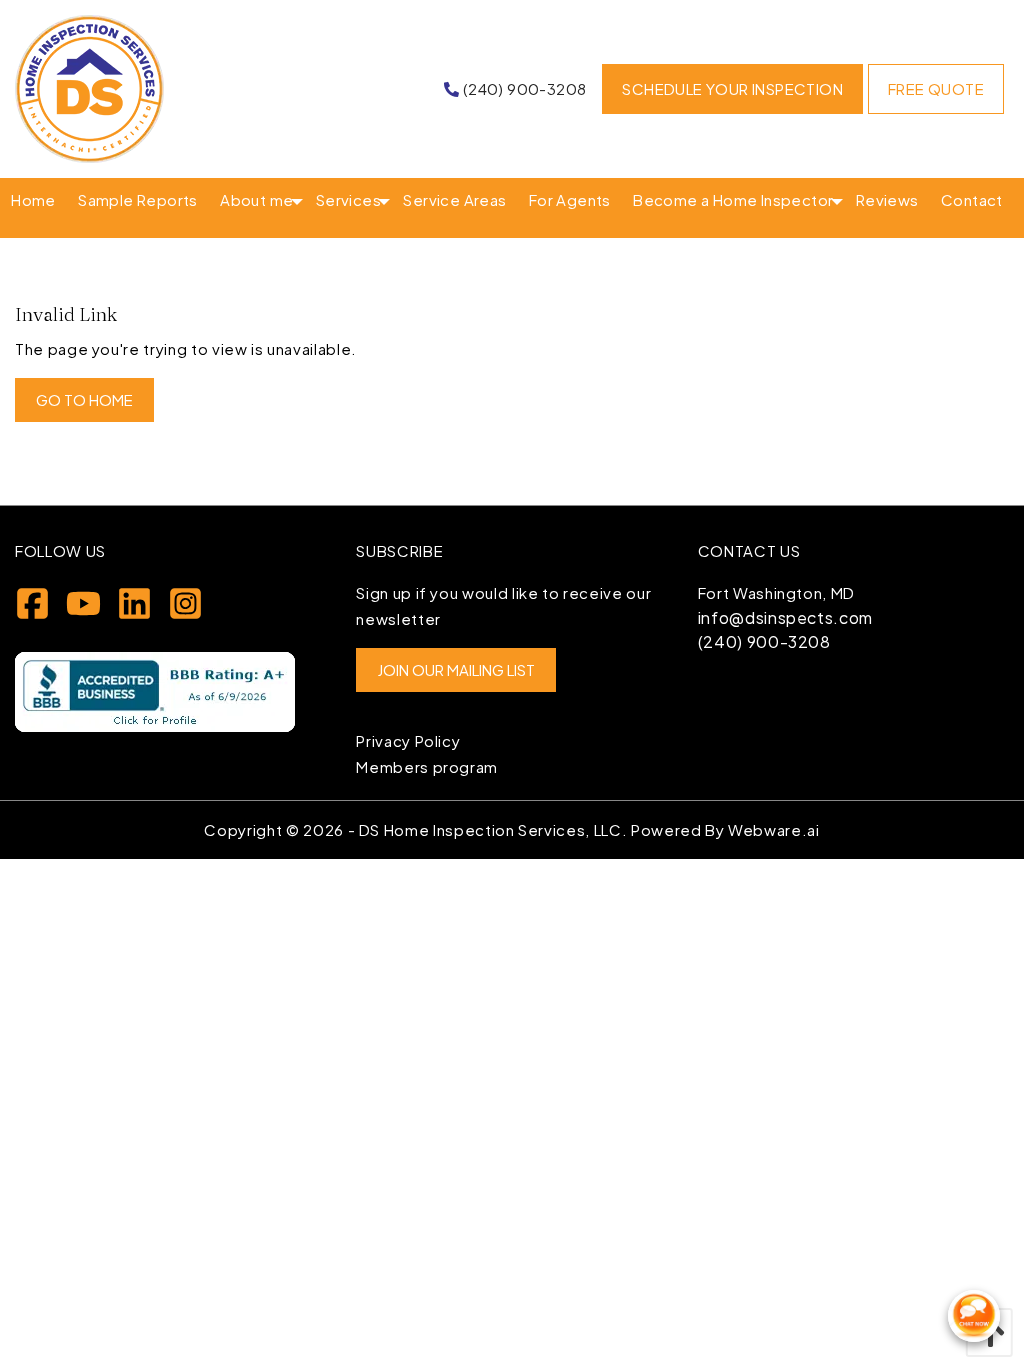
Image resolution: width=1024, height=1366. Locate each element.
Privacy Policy (408, 740)
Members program (427, 766)
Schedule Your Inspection (732, 88)
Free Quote (936, 88)
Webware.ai (774, 829)
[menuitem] (33, 200)
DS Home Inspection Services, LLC (490, 829)
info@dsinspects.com (785, 617)
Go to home (84, 399)
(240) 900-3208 (764, 641)
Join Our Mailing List (456, 669)
